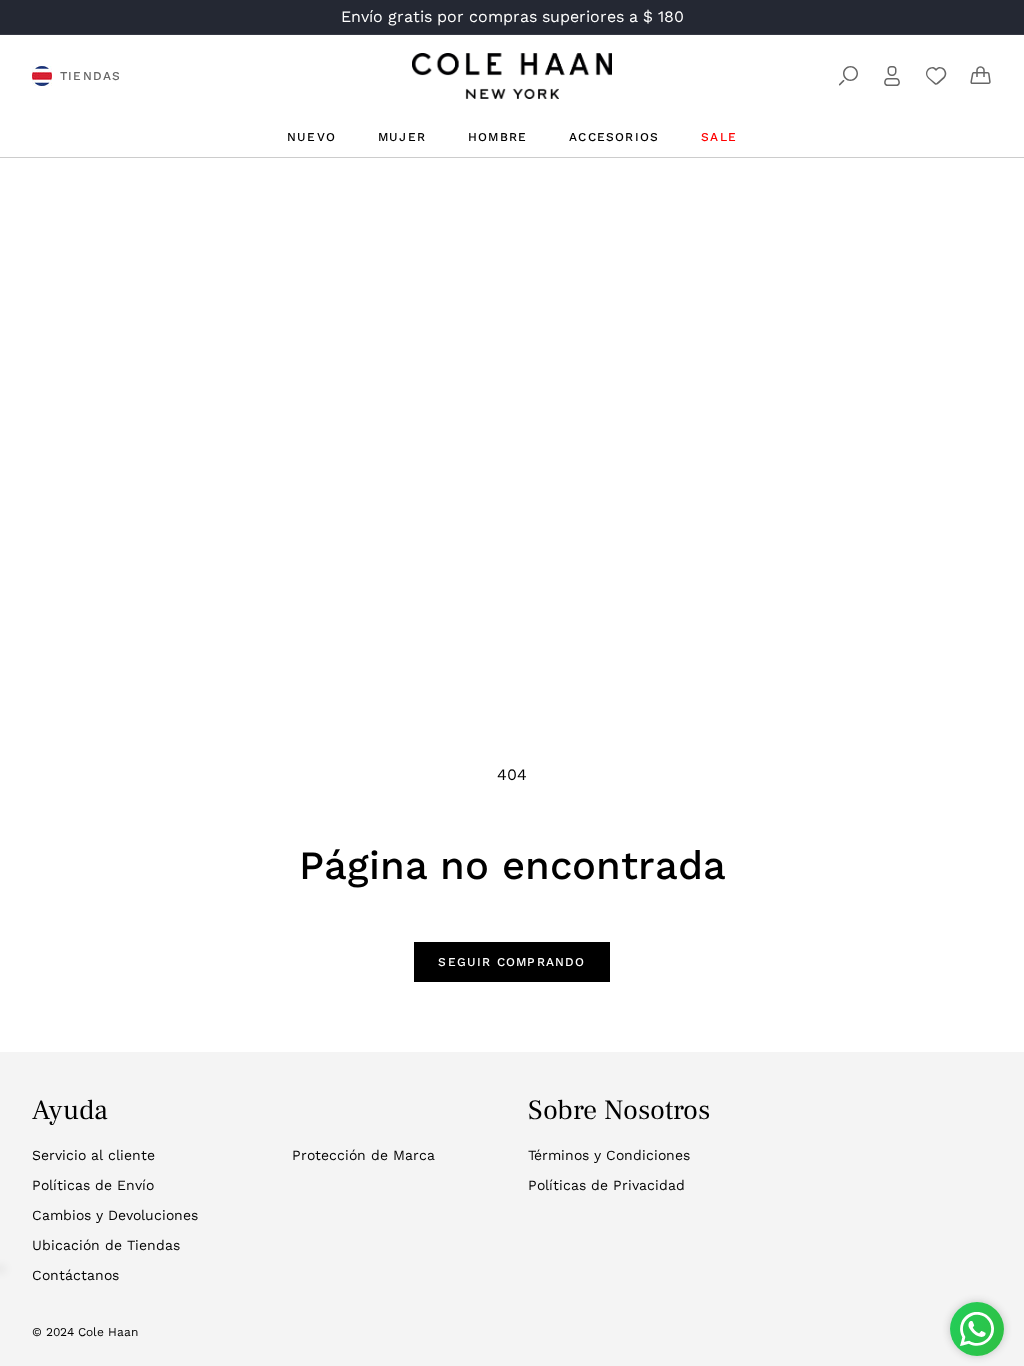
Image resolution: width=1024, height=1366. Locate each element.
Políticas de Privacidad (606, 1185)
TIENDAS (90, 76)
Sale (719, 137)
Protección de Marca (363, 1155)
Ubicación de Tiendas (106, 1245)
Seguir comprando (511, 962)
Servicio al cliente (93, 1155)
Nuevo (311, 137)
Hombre (497, 137)
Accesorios (614, 137)
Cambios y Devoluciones (115, 1215)
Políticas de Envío (93, 1185)
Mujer (402, 137)
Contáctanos (75, 1275)
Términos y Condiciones (609, 1155)
